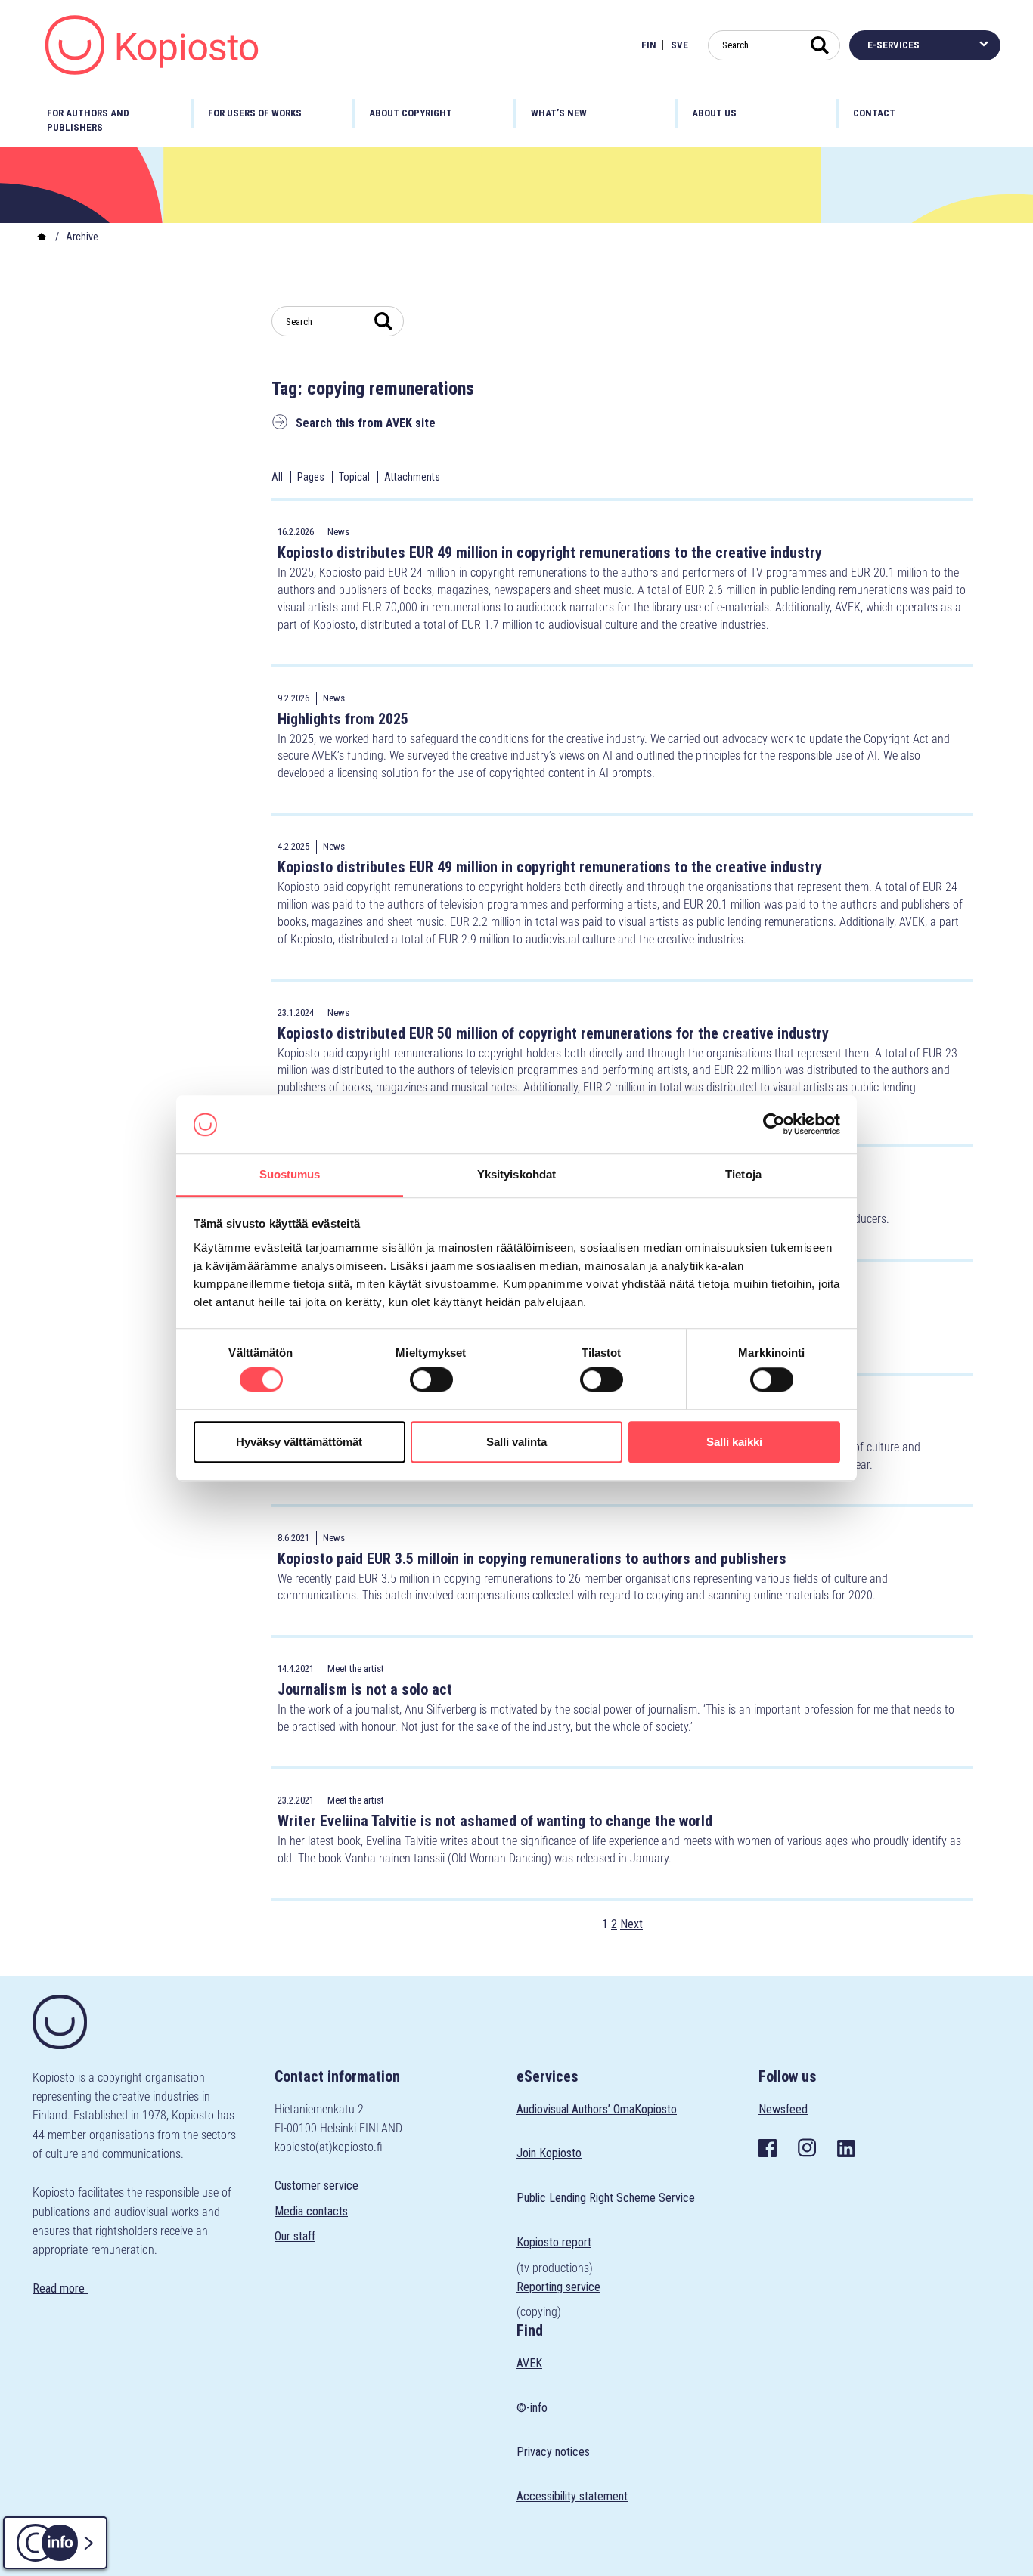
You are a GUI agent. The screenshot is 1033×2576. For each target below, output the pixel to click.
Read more (60, 2288)
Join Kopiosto (549, 2153)
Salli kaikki (734, 1442)
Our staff (295, 2236)
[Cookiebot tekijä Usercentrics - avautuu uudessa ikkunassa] (774, 1125)
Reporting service (558, 2287)
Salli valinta (516, 1442)
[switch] (431, 1379)
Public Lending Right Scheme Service (606, 2198)
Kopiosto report (554, 2242)
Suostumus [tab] (290, 1174)
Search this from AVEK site (366, 423)
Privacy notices (553, 2452)
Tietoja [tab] (743, 1174)
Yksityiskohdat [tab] (516, 1174)
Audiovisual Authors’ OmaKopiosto (597, 2109)
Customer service (316, 2186)
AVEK (529, 2363)
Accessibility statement (572, 2496)
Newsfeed (783, 2109)
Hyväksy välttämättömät (299, 1442)
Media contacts (311, 2211)
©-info (532, 2408)
